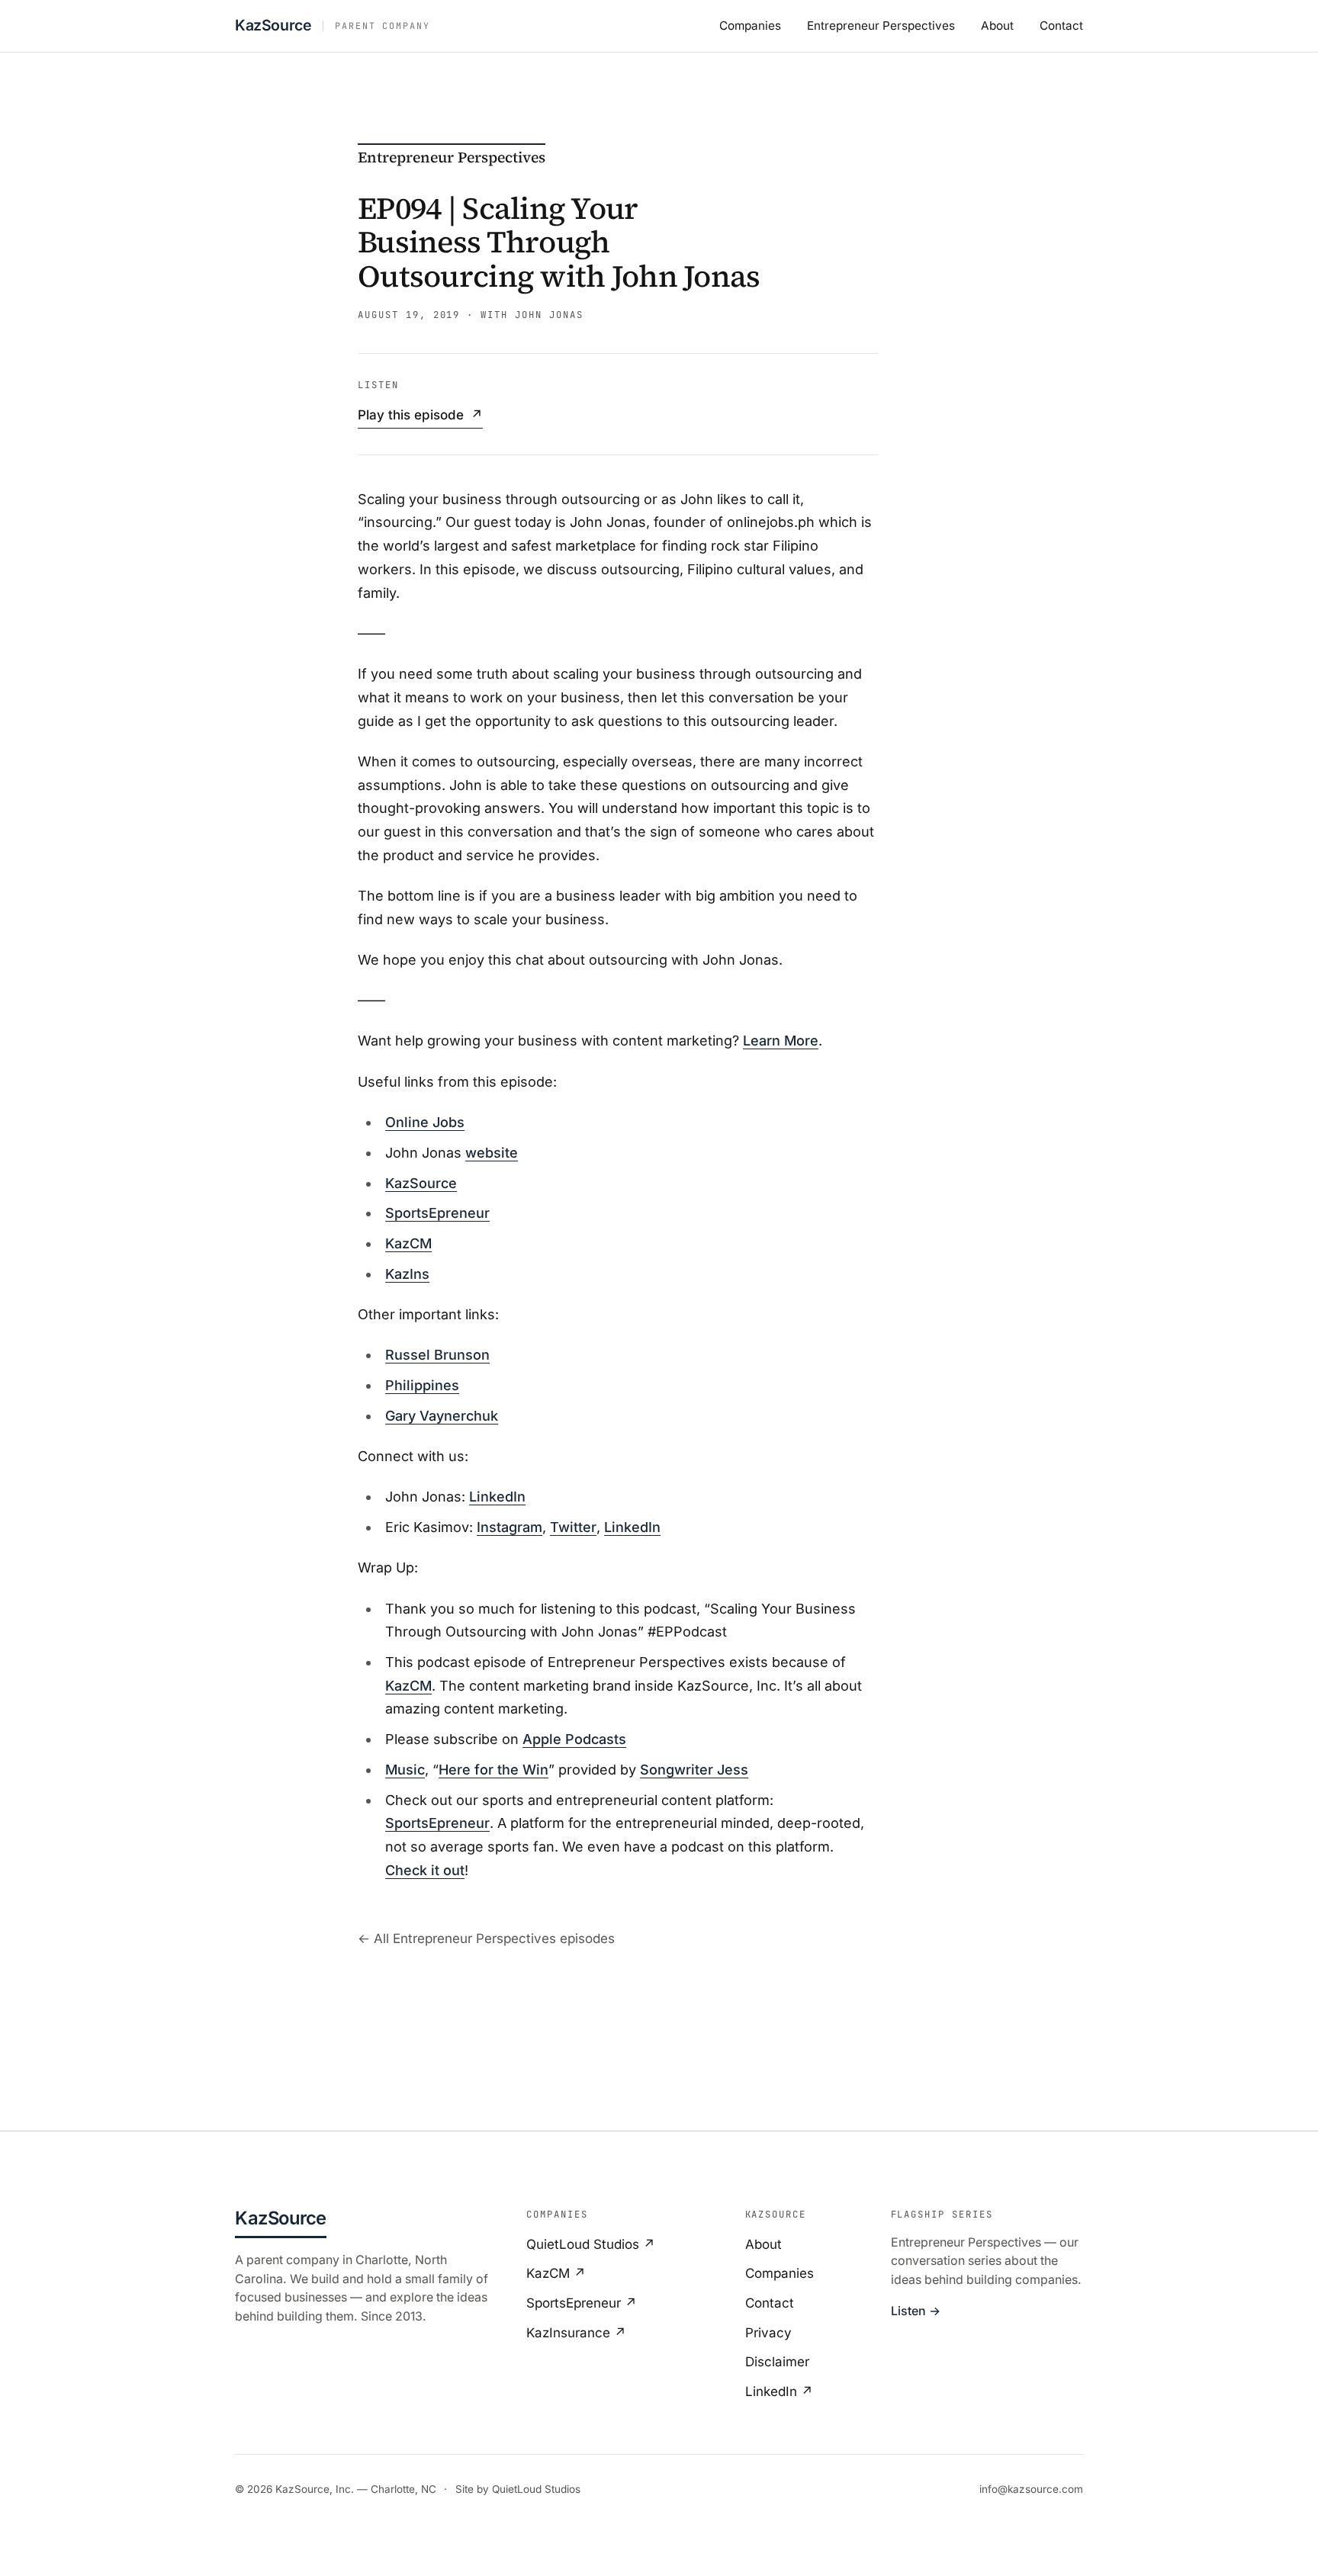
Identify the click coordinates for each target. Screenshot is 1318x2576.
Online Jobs (425, 1122)
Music (405, 1770)
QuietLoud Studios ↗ (591, 2244)
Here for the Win (493, 1770)
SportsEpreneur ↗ (582, 2303)
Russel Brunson (437, 1355)
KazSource (421, 1183)
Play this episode (420, 415)
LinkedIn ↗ (779, 2391)
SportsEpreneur (437, 1213)
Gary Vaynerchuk (442, 1416)
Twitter (573, 1527)
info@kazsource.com (1031, 2489)
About (997, 26)
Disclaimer (777, 2362)
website (492, 1153)
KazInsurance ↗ (576, 2333)
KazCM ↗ (556, 2273)
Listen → (916, 2311)
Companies (750, 26)
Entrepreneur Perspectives (881, 26)
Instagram (510, 1527)
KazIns (407, 1274)
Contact (1061, 26)
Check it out (425, 1870)
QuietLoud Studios (536, 2489)
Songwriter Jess (694, 1770)
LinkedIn (497, 1497)
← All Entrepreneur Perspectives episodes (486, 1938)
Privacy (768, 2333)
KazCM (408, 1243)
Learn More (781, 1041)
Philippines (422, 1385)
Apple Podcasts (574, 1739)
